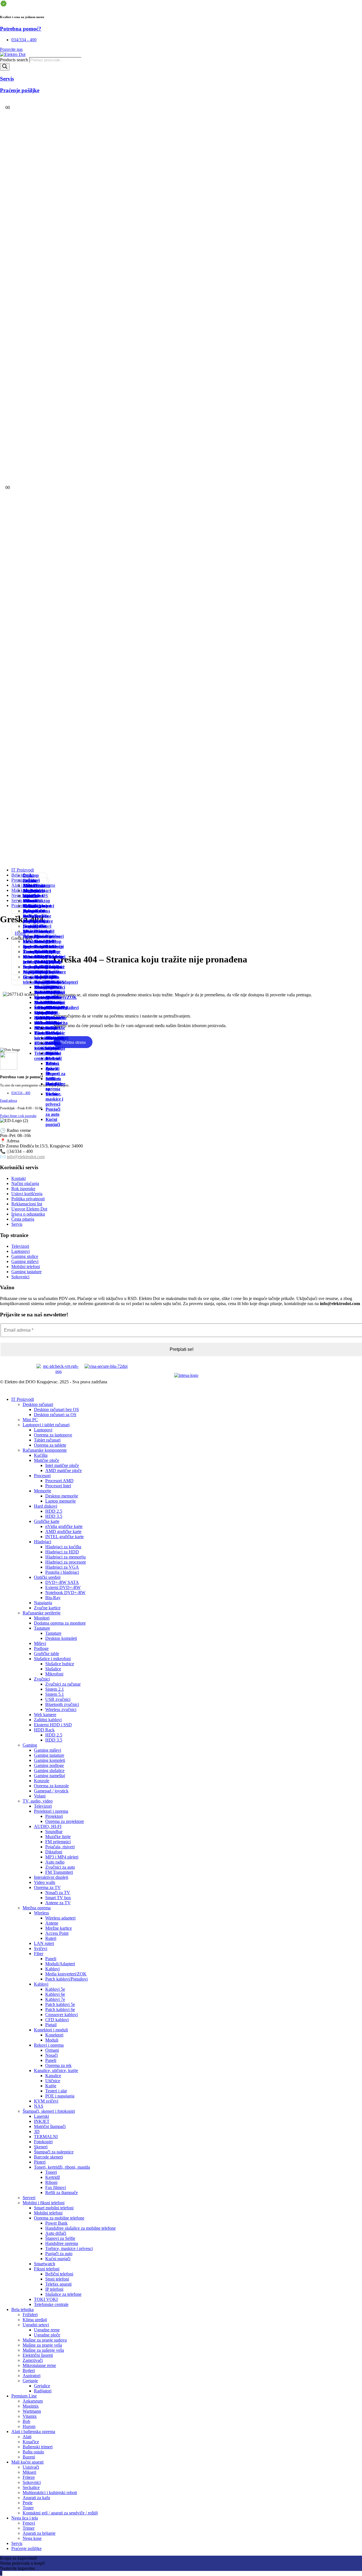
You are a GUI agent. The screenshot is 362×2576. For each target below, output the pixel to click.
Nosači (51, 2055)
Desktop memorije (62, 1496)
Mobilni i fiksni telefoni (44, 2203)
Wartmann (32, 2411)
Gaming (30, 1745)
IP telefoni (52, 1076)
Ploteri (40, 2162)
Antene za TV (58, 1903)
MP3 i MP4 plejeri (62, 1857)
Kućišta (41, 1455)
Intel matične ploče (62, 1465)
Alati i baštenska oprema (33, 2432)
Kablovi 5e (55, 1989)
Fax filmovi (56, 2187)
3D (37, 2132)
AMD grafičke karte (63, 1532)
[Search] (5, 67)
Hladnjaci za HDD (62, 1552)
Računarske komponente (45, 1450)
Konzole (42, 1781)
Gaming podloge (49, 1765)
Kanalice (53, 2076)
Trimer (30, 906)
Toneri (51, 2172)
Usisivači (31, 896)
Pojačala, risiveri (60, 1847)
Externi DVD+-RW (63, 1587)
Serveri (29, 2198)
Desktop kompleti (61, 1638)
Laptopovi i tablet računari (46, 1425)
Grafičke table (47, 1654)
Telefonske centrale (51, 2304)
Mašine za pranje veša (42, 2345)
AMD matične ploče (63, 1470)
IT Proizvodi (23, 870)
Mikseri (29, 2472)
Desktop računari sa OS (55, 1415)
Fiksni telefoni (47, 2269)
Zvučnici (42, 1679)
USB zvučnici (58, 1699)
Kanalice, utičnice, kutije (56, 2070)
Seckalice (31, 2487)
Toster (29, 952)
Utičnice (53, 2081)
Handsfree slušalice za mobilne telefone (80, 2228)
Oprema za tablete (50, 1445)
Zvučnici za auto (60, 1867)
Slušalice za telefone (63, 2294)
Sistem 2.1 (55, 1689)
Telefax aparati (52, 1066)
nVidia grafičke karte (64, 1526)
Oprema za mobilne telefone (45, 1018)
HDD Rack (44, 1730)
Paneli (51, 1959)
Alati (28, 891)
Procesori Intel (58, 1486)
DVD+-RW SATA (62, 1582)
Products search (15, 60)
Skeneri (41, 2147)
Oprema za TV (47, 1887)
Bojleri (29, 2370)
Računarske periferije (42, 1613)
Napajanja (43, 1603)
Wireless (41, 1913)
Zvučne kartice (47, 1608)
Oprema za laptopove (53, 1435)
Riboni (51, 2182)
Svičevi (41, 1948)
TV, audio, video (38, 1801)
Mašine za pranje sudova (45, 2340)
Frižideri (31, 880)
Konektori (54, 2035)
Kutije (51, 2086)
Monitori (42, 1618)
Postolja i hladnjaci (62, 1572)
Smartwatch (45, 2264)
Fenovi (29, 901)
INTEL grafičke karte (64, 1537)
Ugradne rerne (47, 2330)
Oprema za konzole (51, 1786)
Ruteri (51, 1938)
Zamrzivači (33, 2360)
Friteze (29, 2477)
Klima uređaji (35, 2320)
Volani (40, 1796)
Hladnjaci (43, 1542)
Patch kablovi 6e (60, 2009)
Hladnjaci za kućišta (63, 1547)
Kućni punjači (53, 1122)
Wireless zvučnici (61, 1709)
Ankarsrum (34, 885)
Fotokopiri (43, 2142)
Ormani (52, 2050)
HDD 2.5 (54, 1511)
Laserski (41, 2116)
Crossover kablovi (62, 2015)
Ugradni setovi (36, 2325)
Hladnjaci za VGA (62, 1567)
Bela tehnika (22, 2309)
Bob (26, 2421)
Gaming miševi (48, 1750)
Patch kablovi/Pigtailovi (66, 1979)
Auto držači (56, 2233)
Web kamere (45, 1715)
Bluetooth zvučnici (62, 1704)
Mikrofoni (54, 1674)
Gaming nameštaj (49, 1776)
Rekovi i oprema (49, 2045)
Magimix (31, 2406)
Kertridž (53, 2177)
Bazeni (29, 2457)
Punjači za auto (53, 1112)
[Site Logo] (13, 54)
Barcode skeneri (48, 2157)
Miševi (40, 1643)
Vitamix (30, 2416)
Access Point (57, 1933)
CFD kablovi (57, 2020)
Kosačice (31, 2442)
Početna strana (73, 1042)
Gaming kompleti (49, 1760)
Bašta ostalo (33, 2452)
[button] (3, 1390)
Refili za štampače (62, 2193)
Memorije (43, 1491)
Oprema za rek (58, 2065)
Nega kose (28, 929)
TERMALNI (46, 2137)
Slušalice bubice (60, 1664)
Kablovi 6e (55, 1994)
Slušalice (53, 1669)
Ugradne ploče (47, 2335)
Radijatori (44, 987)
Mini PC (30, 1420)
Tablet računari (47, 1440)
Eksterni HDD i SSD (53, 1725)
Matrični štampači (50, 2126)
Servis (17, 2543)
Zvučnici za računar (63, 1684)
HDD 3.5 (54, 1516)
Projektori (54, 1816)
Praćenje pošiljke (26, 2548)
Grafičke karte (47, 1521)
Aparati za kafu (36, 2498)
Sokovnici (32, 2482)
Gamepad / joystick (51, 1791)
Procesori (42, 1476)
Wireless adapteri (54, 959)
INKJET (42, 2121)
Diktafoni (54, 1852)
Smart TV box (58, 1898)
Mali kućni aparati (27, 2462)
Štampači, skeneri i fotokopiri (49, 2111)
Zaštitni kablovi (48, 1720)
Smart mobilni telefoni (41, 992)
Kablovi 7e (55, 1999)
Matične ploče (47, 1460)
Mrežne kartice (59, 1928)
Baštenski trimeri (38, 2447)
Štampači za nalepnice (54, 2152)
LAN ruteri (44, 1943)
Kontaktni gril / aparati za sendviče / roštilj (35, 964)
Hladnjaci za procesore (66, 1562)
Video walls (45, 1882)
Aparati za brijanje (39, 2533)
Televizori (43, 1806)
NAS (39, 2106)
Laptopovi (43, 1430)
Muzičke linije (58, 1837)
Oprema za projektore (65, 1821)
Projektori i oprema (51, 1811)
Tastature (42, 1628)
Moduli (52, 2040)
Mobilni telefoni (42, 1005)
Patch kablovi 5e (60, 2004)
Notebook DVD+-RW (65, 1593)
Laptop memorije (61, 1501)
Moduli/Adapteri (60, 1964)
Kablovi (52, 1969)
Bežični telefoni (52, 1046)
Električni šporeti (38, 2355)
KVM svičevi (46, 2101)
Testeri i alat (56, 2091)
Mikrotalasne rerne (39, 2365)
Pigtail (51, 2025)
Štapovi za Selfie (60, 2238)
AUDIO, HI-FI (48, 1826)
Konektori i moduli (51, 2030)
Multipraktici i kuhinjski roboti (50, 2493)
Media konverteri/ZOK (66, 1974)
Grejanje (31, 977)
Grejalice (43, 982)
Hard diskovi (46, 1506)
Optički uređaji (47, 1577)
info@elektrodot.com (26, 1157)
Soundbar (54, 1832)
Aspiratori (32, 2376)
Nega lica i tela (25, 2518)
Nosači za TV (58, 1893)
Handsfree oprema (62, 2243)
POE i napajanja (60, 2096)
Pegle (28, 946)
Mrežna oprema (37, 1908)
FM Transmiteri (59, 1872)
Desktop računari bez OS (56, 1409)
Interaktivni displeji (51, 1877)
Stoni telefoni (52, 1056)
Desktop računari (38, 1404)
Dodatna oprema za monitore (60, 1623)
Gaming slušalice (49, 1770)
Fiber (39, 1954)
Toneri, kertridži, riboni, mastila (62, 2167)
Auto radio (55, 1862)
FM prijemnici (58, 1842)
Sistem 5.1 (55, 1694)
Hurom (29, 2426)
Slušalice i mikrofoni (52, 1659)
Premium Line (24, 2396)
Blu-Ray (53, 1598)
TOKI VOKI (46, 2299)
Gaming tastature (49, 1755)
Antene (52, 1923)
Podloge (41, 1648)
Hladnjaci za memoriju (65, 1557)
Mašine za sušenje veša (43, 2350)
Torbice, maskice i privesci (54, 1099)
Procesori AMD (59, 1481)
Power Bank (52, 1030)
